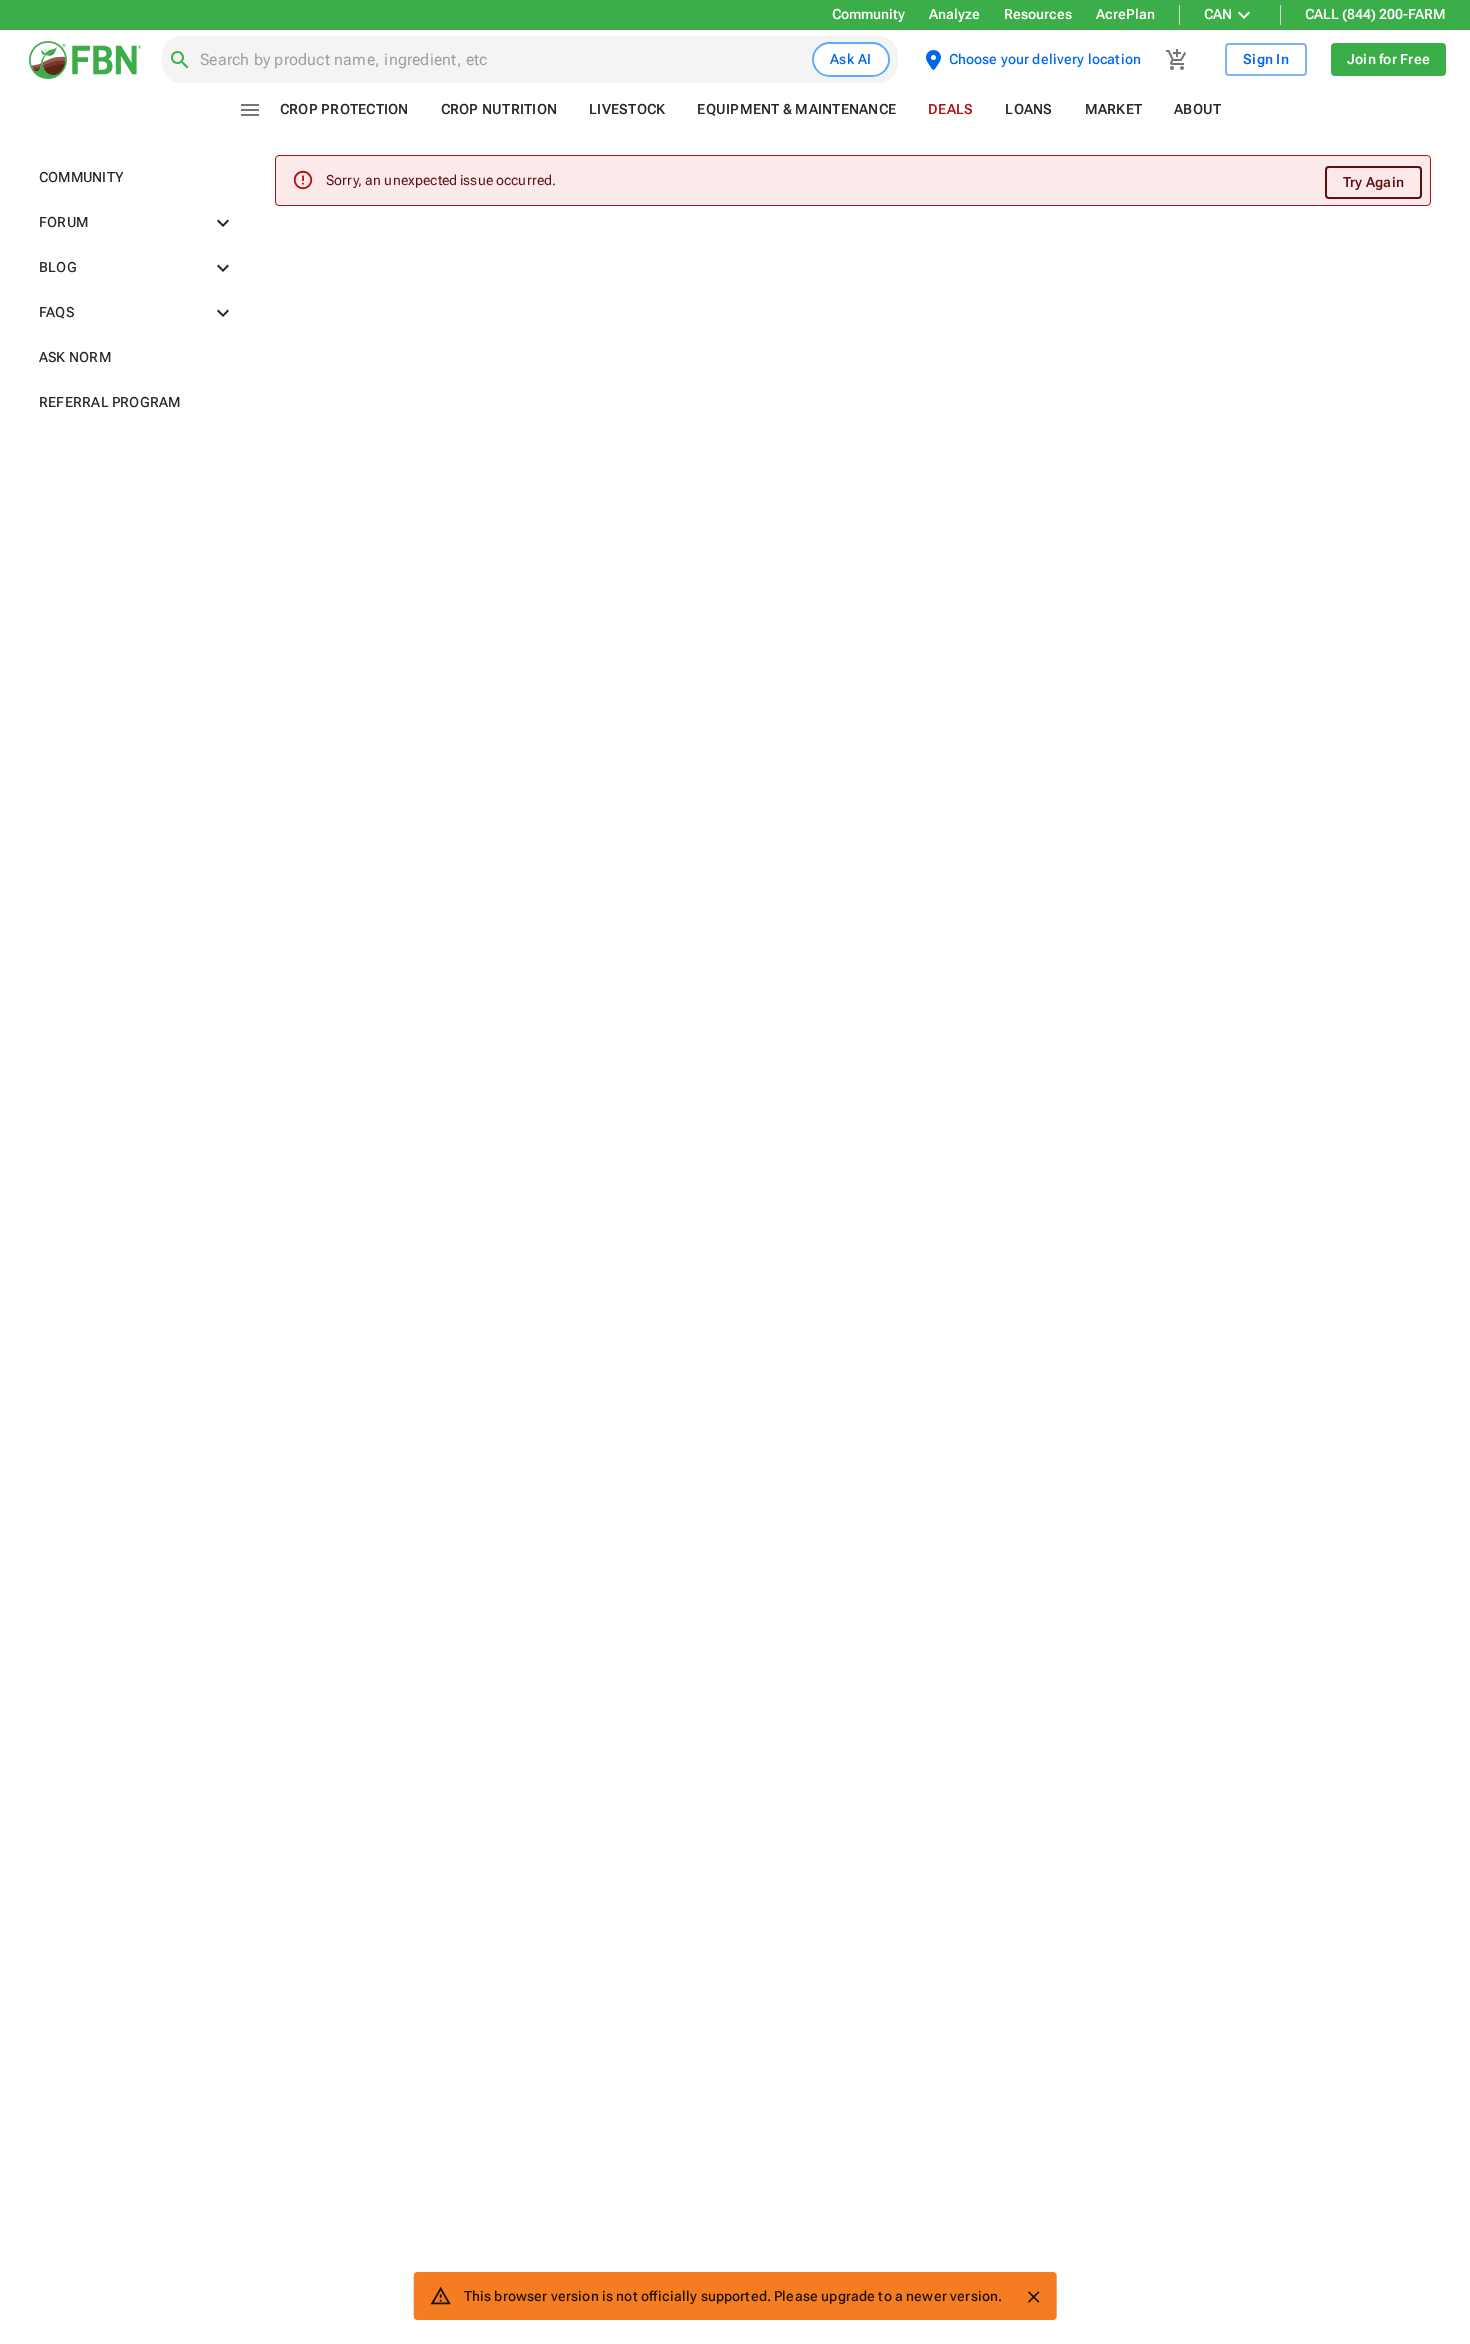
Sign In (1266, 59)
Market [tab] (1114, 109)
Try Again (1373, 182)
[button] (133, 177)
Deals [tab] (950, 109)
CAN (1218, 14)
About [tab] (1197, 109)
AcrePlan (1125, 14)
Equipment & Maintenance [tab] (796, 109)
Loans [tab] (1028, 109)
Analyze (954, 14)
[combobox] (502, 60)
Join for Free (1388, 59)
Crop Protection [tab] (344, 109)
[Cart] (1177, 60)
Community (868, 14)
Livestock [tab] (627, 109)
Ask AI (851, 59)
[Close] (1033, 2297)
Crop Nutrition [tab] (499, 109)
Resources (1038, 14)
